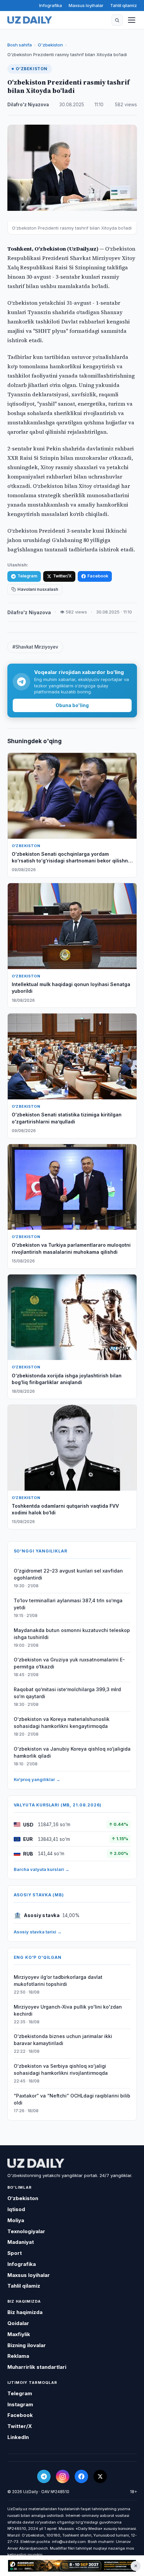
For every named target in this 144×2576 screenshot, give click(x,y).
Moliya (16, 2220)
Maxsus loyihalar (86, 5)
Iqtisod (16, 2209)
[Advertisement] (72, 2566)
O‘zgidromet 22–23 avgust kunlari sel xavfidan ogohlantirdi (68, 1574)
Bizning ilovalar (27, 2345)
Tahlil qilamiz (124, 5)
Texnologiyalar (26, 2231)
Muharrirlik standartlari (37, 2367)
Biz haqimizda (25, 2312)
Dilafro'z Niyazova (28, 105)
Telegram (27, 576)
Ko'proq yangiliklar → (37, 1779)
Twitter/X (62, 576)
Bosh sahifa (20, 45)
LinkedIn (18, 2437)
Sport (15, 2253)
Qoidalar (18, 2323)
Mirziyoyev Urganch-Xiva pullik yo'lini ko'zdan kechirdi (68, 2010)
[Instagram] (63, 2476)
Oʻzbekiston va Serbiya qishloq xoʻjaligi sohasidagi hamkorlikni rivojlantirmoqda (61, 2069)
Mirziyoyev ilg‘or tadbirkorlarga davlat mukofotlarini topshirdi (58, 1981)
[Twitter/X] (100, 2476)
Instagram (20, 2404)
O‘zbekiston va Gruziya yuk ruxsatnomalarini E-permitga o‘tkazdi (69, 1663)
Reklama (18, 2356)
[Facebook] (81, 2476)
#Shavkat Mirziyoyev (35, 647)
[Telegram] (44, 2476)
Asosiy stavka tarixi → (38, 1932)
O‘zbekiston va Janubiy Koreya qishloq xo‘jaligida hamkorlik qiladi (72, 1752)
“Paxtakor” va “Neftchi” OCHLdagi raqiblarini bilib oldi (72, 2099)
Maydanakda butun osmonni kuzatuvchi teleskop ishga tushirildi (72, 1634)
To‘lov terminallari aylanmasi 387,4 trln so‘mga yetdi (68, 1604)
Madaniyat (21, 2242)
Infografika (51, 5)
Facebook (98, 576)
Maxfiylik (19, 2334)
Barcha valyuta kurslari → (42, 1869)
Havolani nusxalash (38, 589)
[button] (117, 20)
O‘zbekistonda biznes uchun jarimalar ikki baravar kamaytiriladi (63, 2040)
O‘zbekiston (50, 45)
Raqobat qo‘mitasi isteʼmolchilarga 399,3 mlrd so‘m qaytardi (67, 1693)
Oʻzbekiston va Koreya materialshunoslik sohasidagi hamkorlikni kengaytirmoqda (62, 1723)
